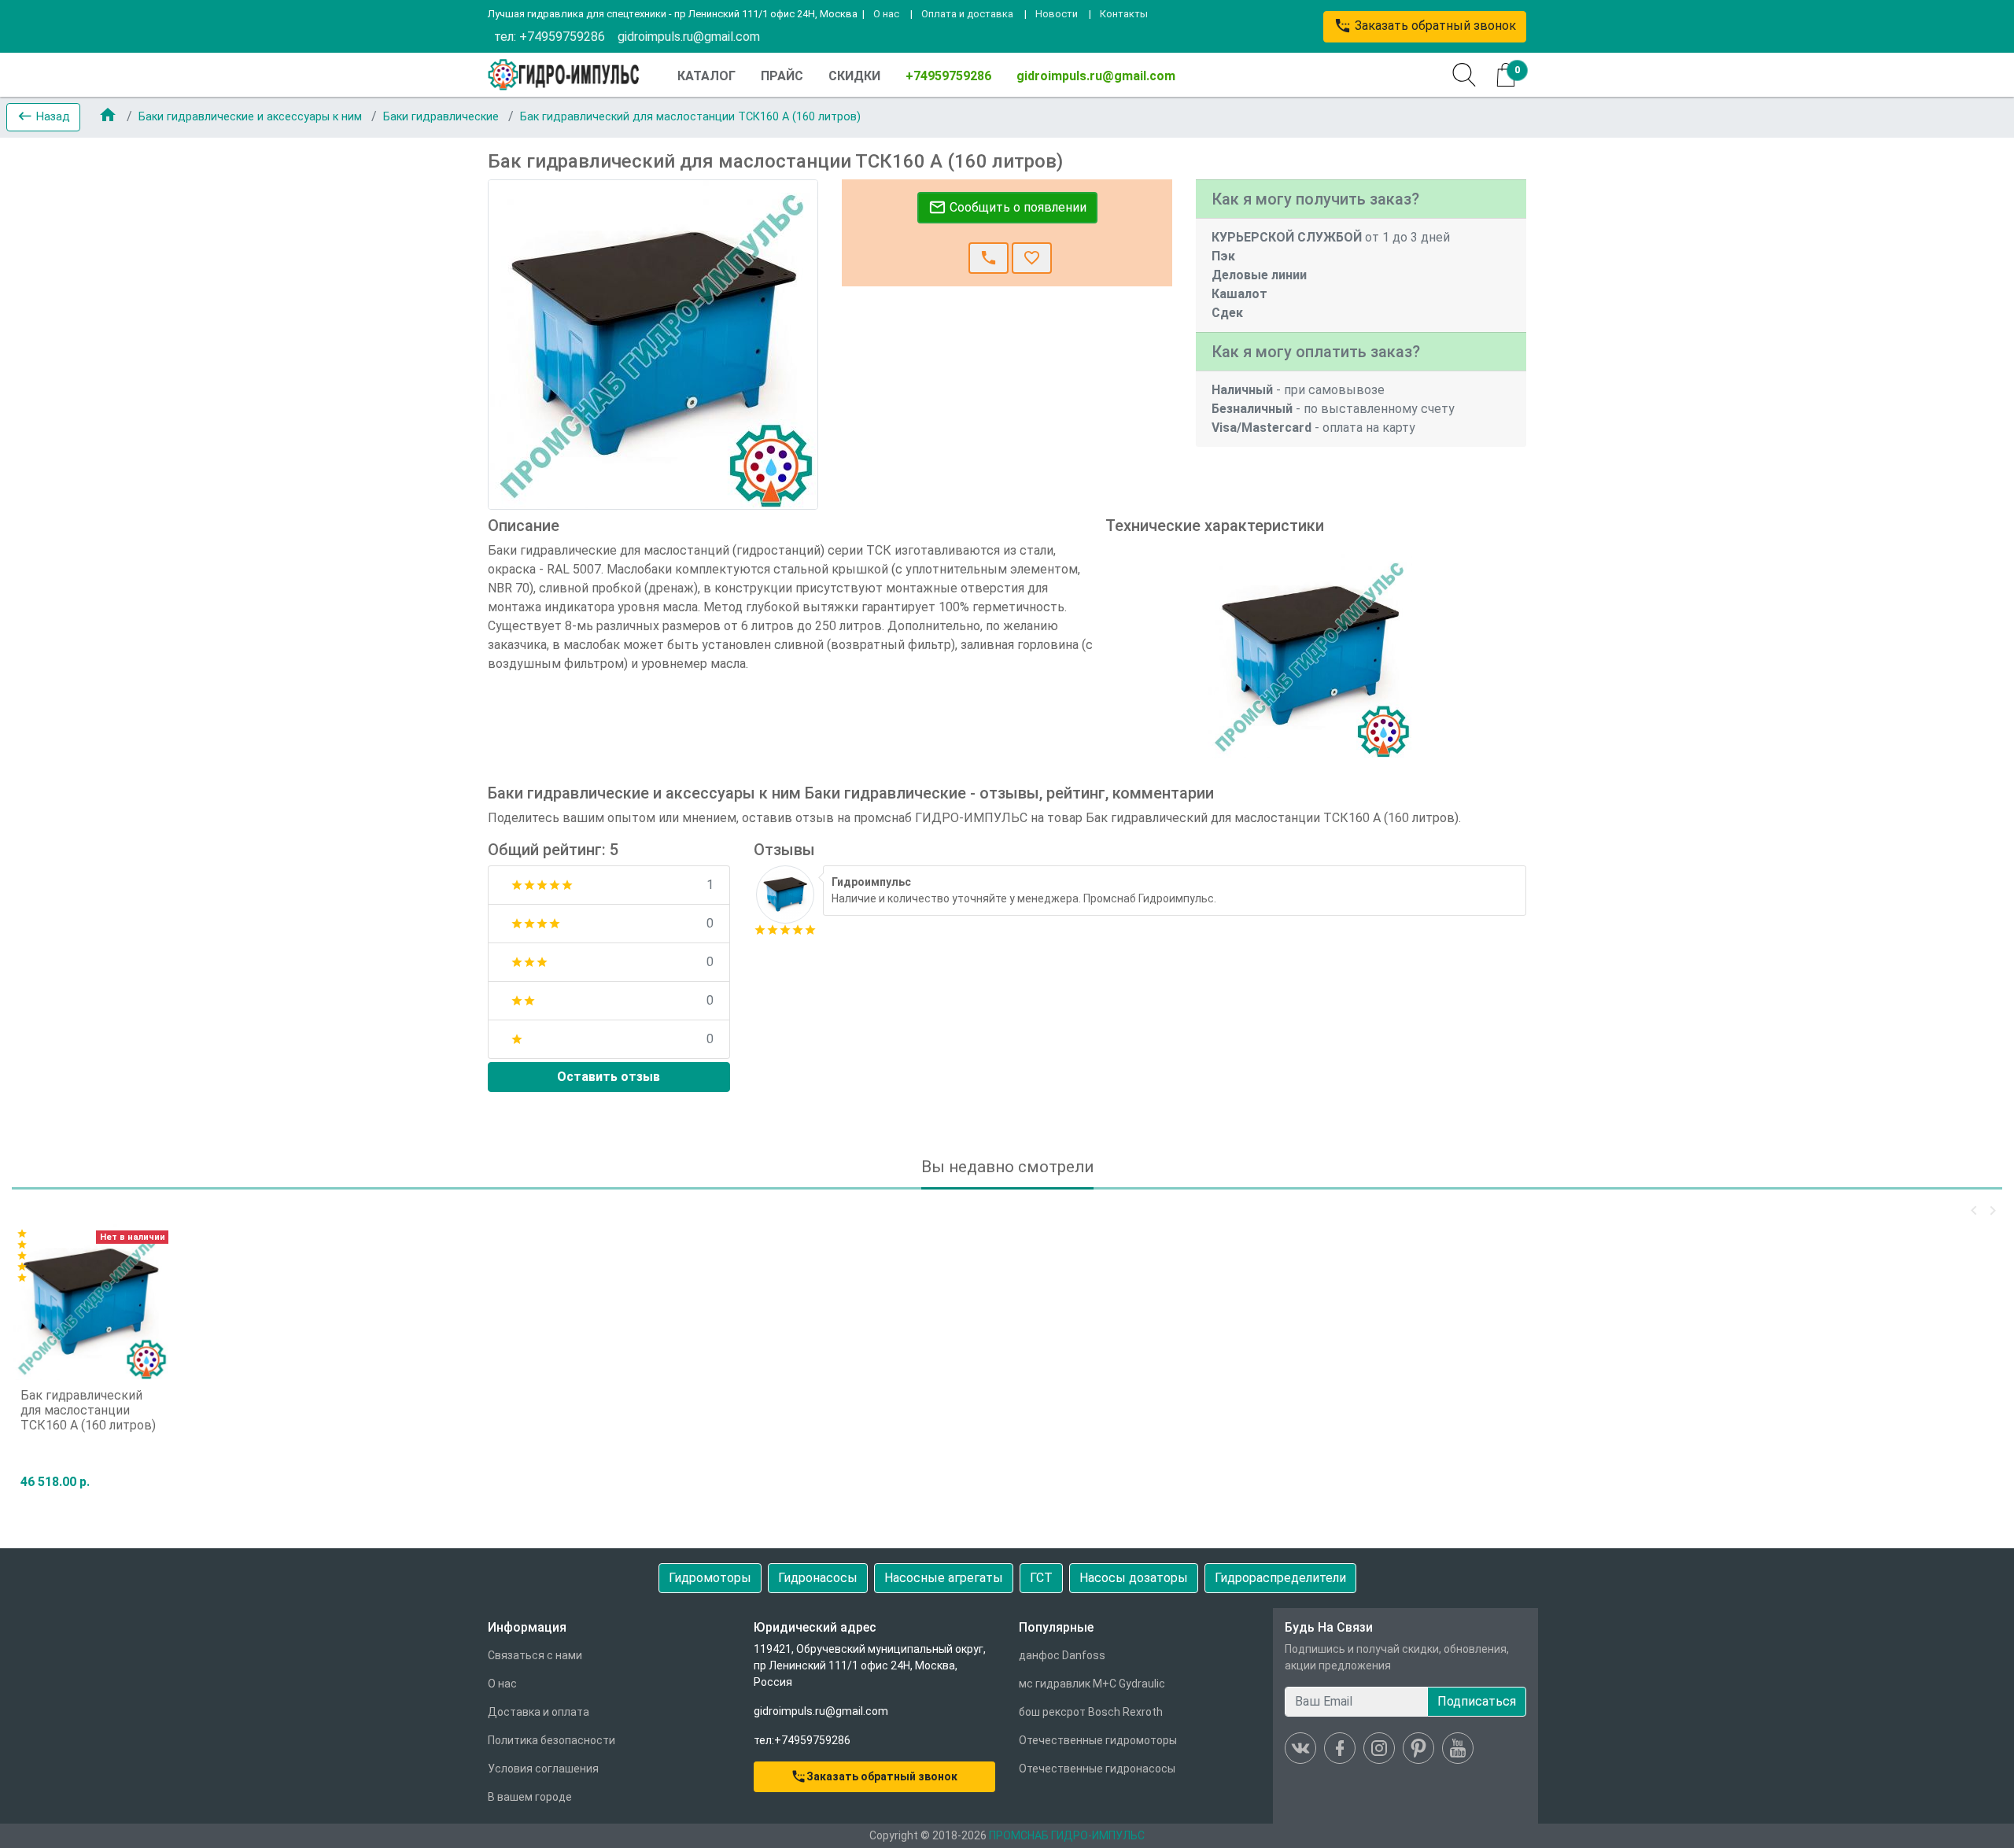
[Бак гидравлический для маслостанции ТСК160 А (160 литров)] (785, 893)
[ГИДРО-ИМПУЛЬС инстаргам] (1379, 1748)
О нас (886, 14)
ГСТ (1041, 1578)
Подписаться (1477, 1701)
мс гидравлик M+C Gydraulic (1092, 1684)
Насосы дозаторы (1134, 1578)
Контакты (1124, 14)
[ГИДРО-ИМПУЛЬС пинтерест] (1418, 1748)
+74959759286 (948, 76)
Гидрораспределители (1280, 1578)
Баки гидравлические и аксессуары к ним (252, 117)
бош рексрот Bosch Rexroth (1091, 1712)
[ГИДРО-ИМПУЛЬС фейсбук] (1340, 1748)
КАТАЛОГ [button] (706, 76)
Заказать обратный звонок (1425, 26)
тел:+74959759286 (802, 1740)
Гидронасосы (818, 1578)
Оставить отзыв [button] (609, 1077)
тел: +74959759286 (550, 37)
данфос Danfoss (1062, 1655)
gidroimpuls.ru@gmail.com (689, 37)
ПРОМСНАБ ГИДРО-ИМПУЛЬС (1067, 1835)
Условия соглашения (543, 1769)
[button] (43, 117)
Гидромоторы (710, 1578)
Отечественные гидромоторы (1098, 1740)
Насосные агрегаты (944, 1578)
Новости (1057, 14)
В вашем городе (530, 1797)
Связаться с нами (535, 1655)
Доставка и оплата (539, 1712)
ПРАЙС (782, 76)
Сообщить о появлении (1007, 207)
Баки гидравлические (443, 117)
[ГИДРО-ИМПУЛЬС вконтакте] (1300, 1748)
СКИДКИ (854, 76)
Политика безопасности (551, 1740)
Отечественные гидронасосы (1097, 1769)
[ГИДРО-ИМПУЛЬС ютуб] (1458, 1748)
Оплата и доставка (967, 14)
